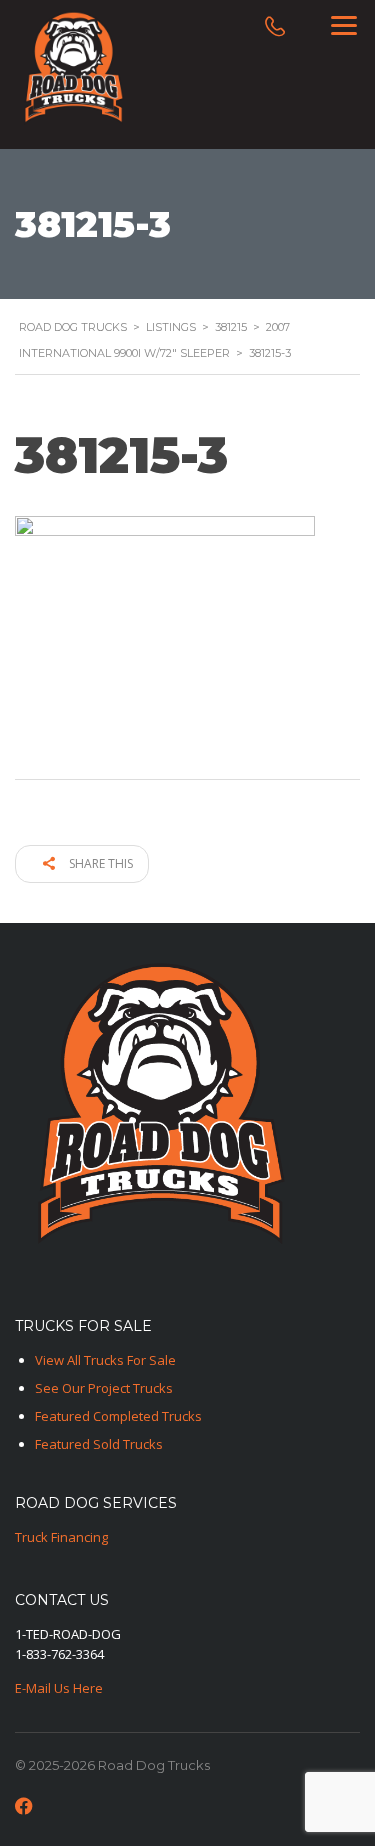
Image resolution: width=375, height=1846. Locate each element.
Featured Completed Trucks (118, 1416)
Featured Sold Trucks (99, 1444)
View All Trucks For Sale (105, 1360)
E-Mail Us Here (59, 1688)
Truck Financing (61, 1537)
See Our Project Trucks (104, 1388)
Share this (99, 863)
